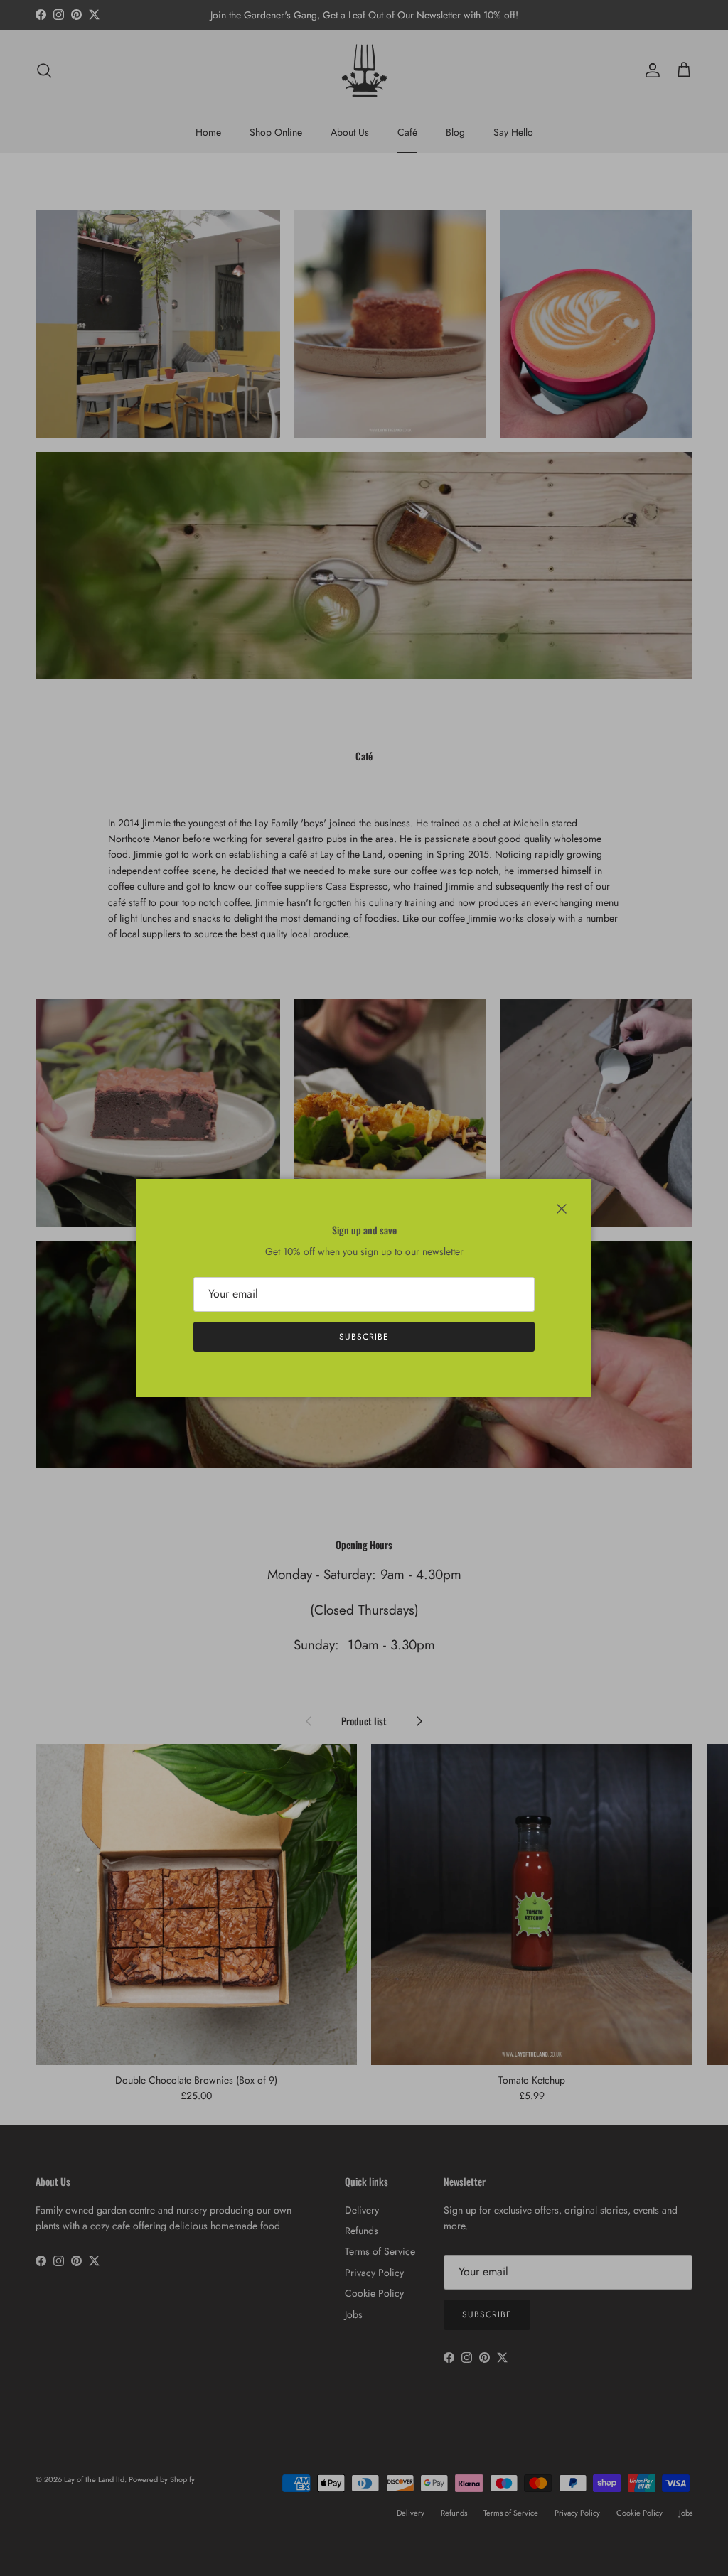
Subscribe (364, 1337)
